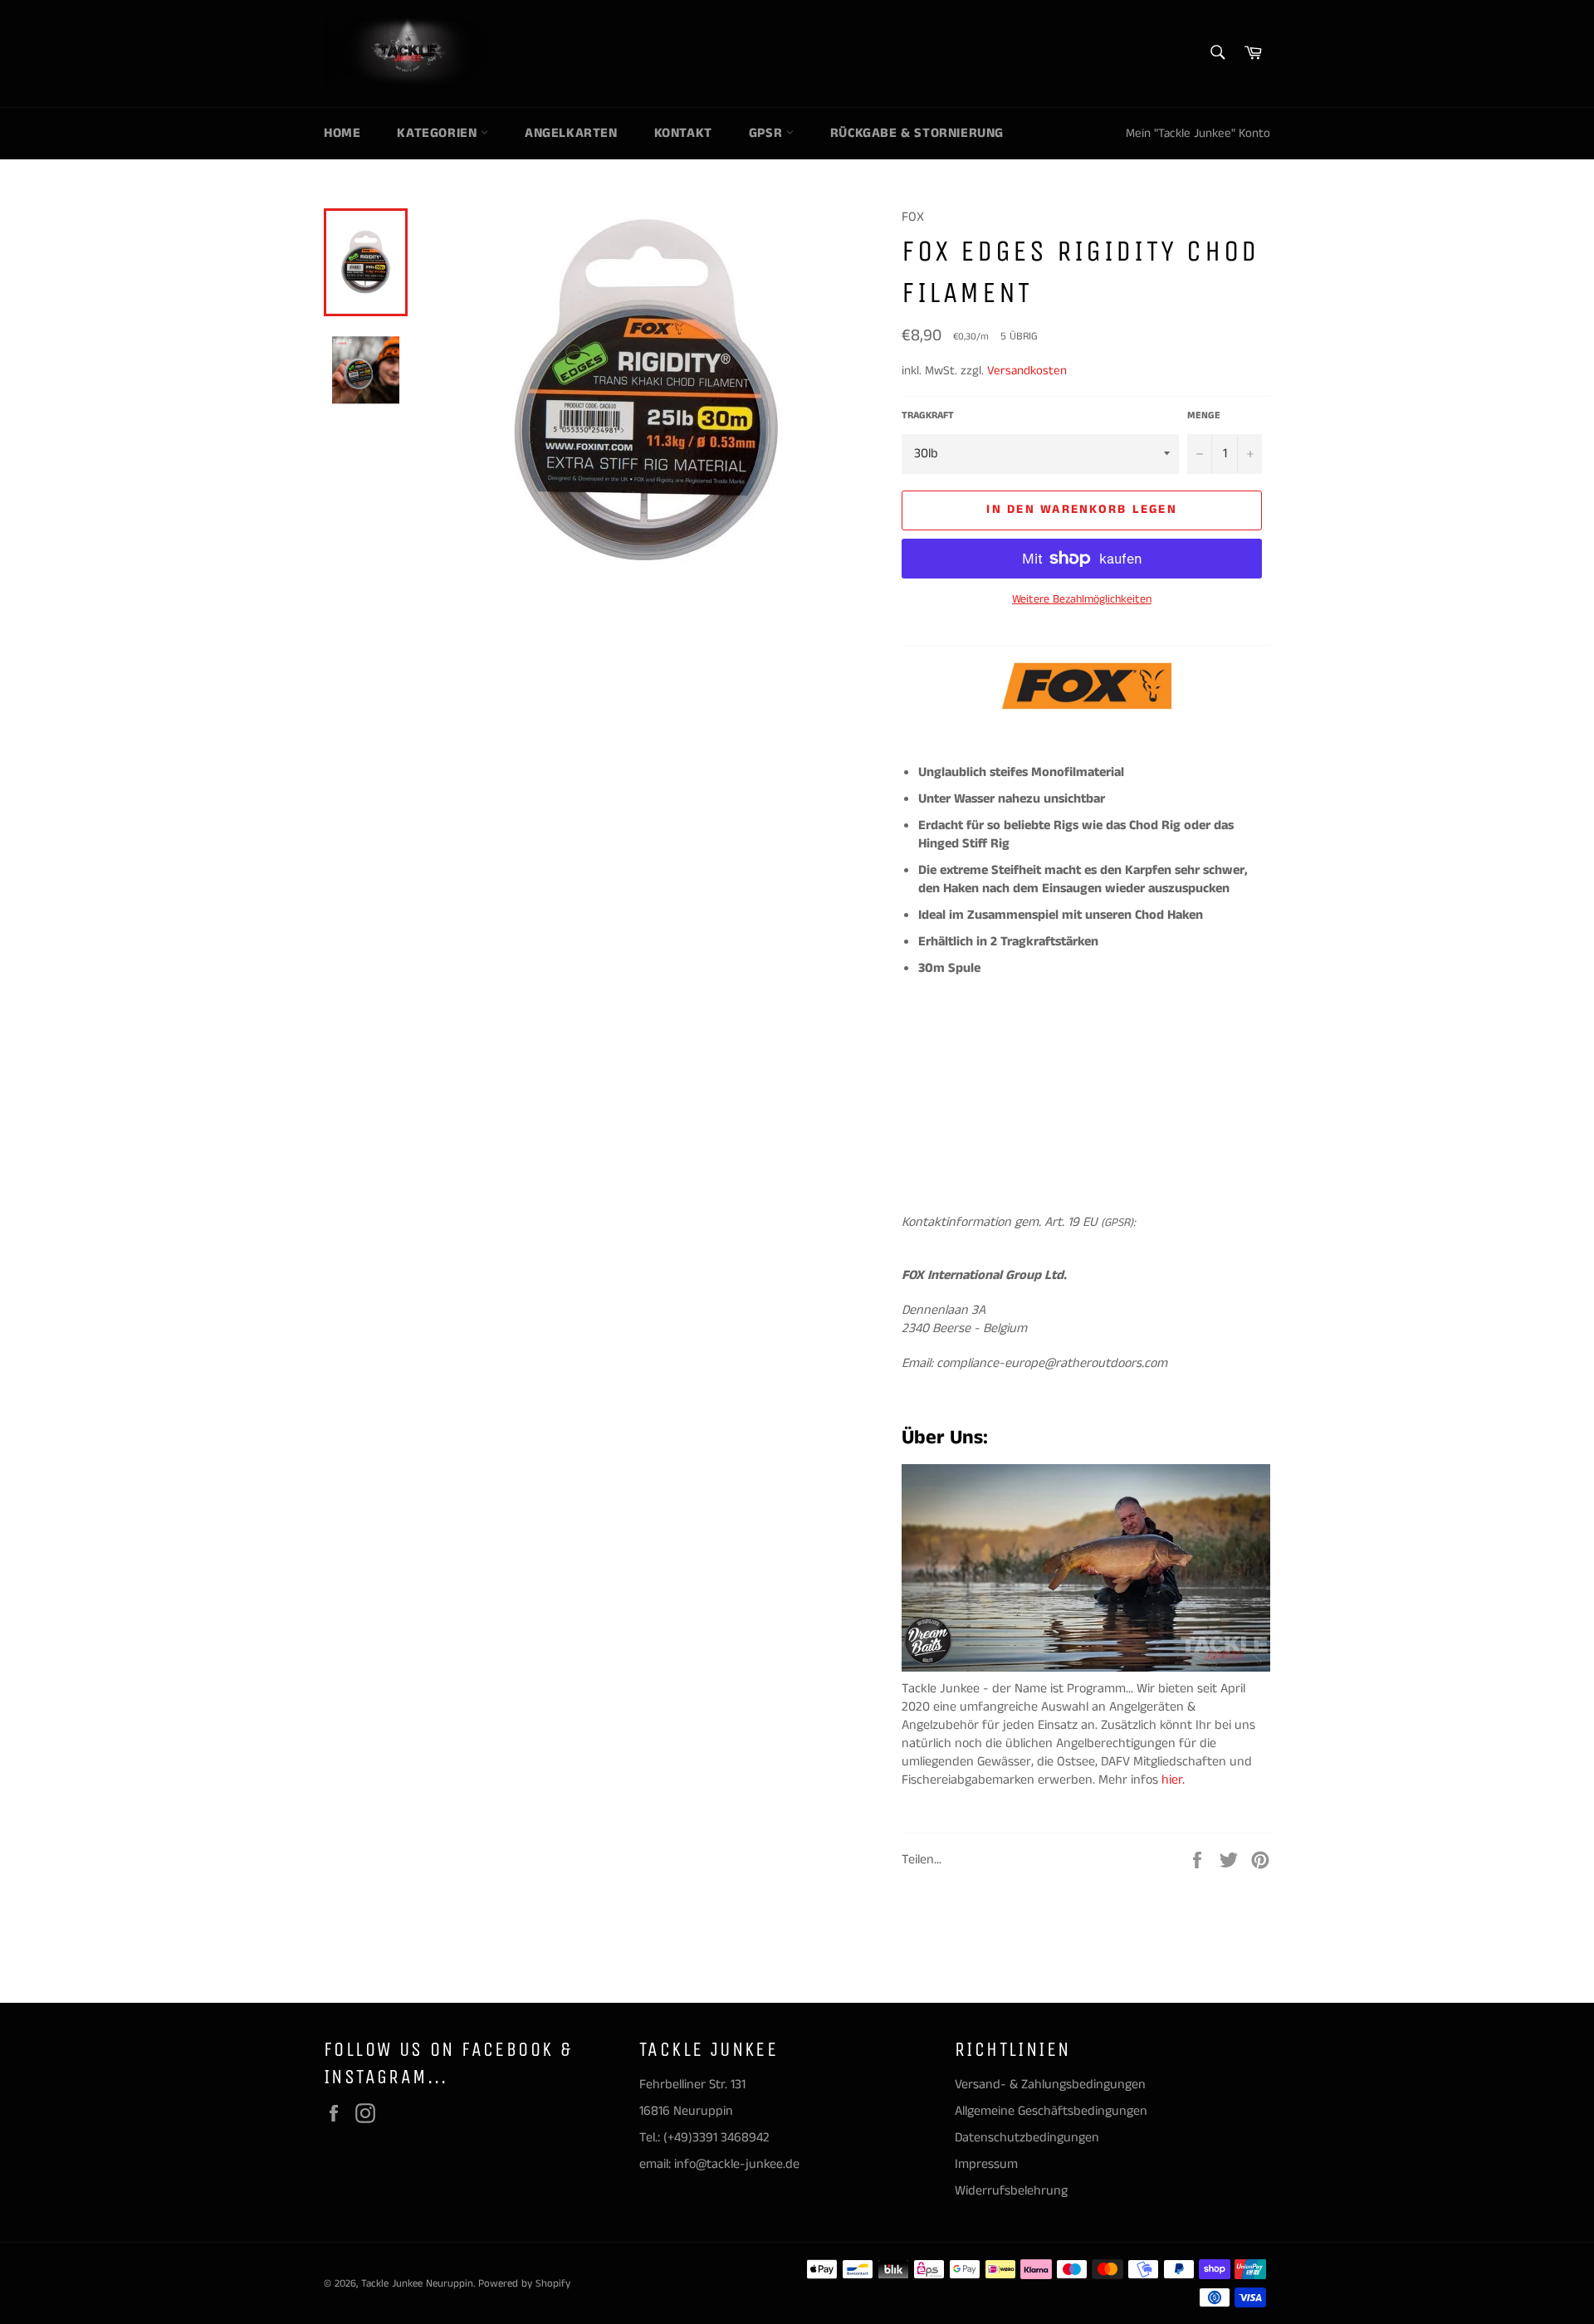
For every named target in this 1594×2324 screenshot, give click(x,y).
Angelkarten (571, 133)
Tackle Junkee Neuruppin (417, 2283)
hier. (1175, 1780)
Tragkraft (928, 416)
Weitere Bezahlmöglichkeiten (1082, 600)
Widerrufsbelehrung (1011, 2191)
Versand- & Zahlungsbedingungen (1050, 2085)
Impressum (986, 2164)
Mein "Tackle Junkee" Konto (1198, 133)
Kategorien (439, 133)
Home (342, 133)
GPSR (768, 133)
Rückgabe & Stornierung (917, 133)
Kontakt (683, 133)
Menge (1204, 416)
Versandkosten (1027, 371)
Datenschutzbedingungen (1027, 2138)
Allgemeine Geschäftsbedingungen (1051, 2111)
